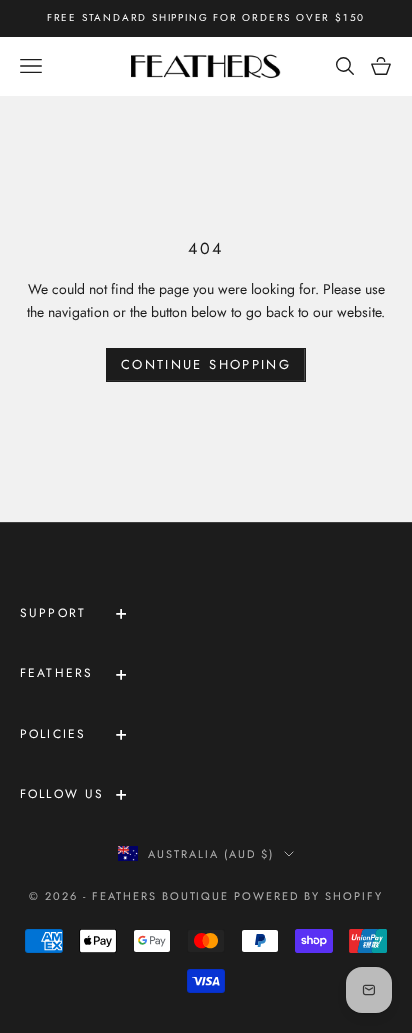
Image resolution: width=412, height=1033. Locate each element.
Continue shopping (206, 364)
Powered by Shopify (308, 896)
